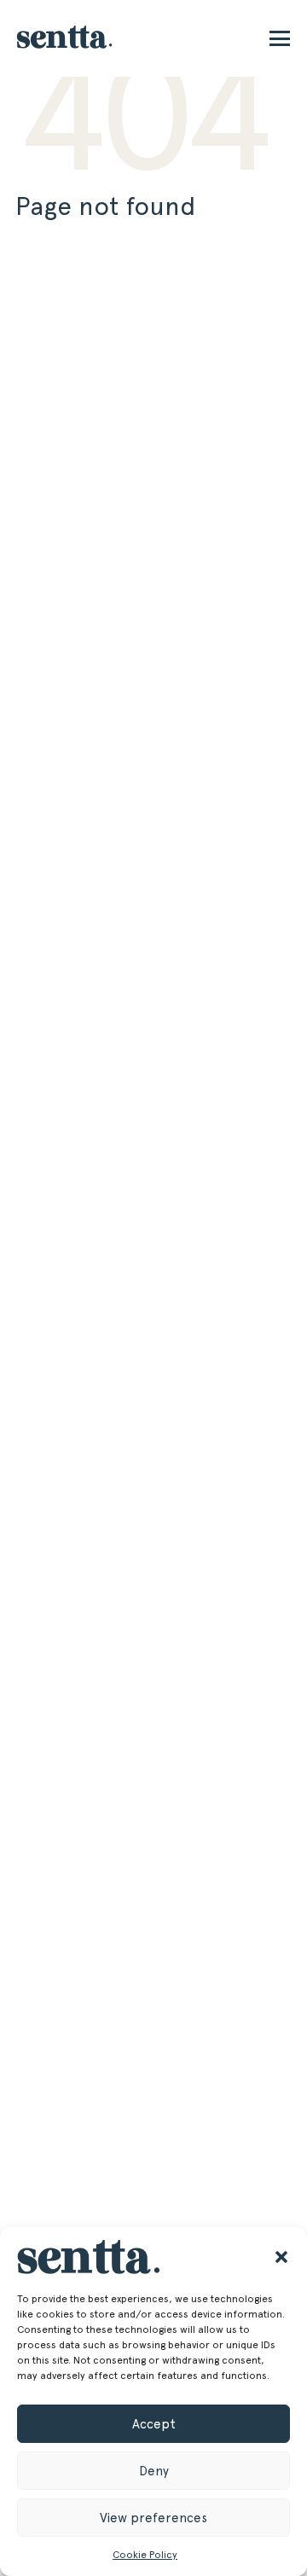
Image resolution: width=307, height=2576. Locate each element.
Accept (154, 2424)
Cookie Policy (145, 2555)
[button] (281, 2257)
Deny (154, 2471)
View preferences (153, 2518)
